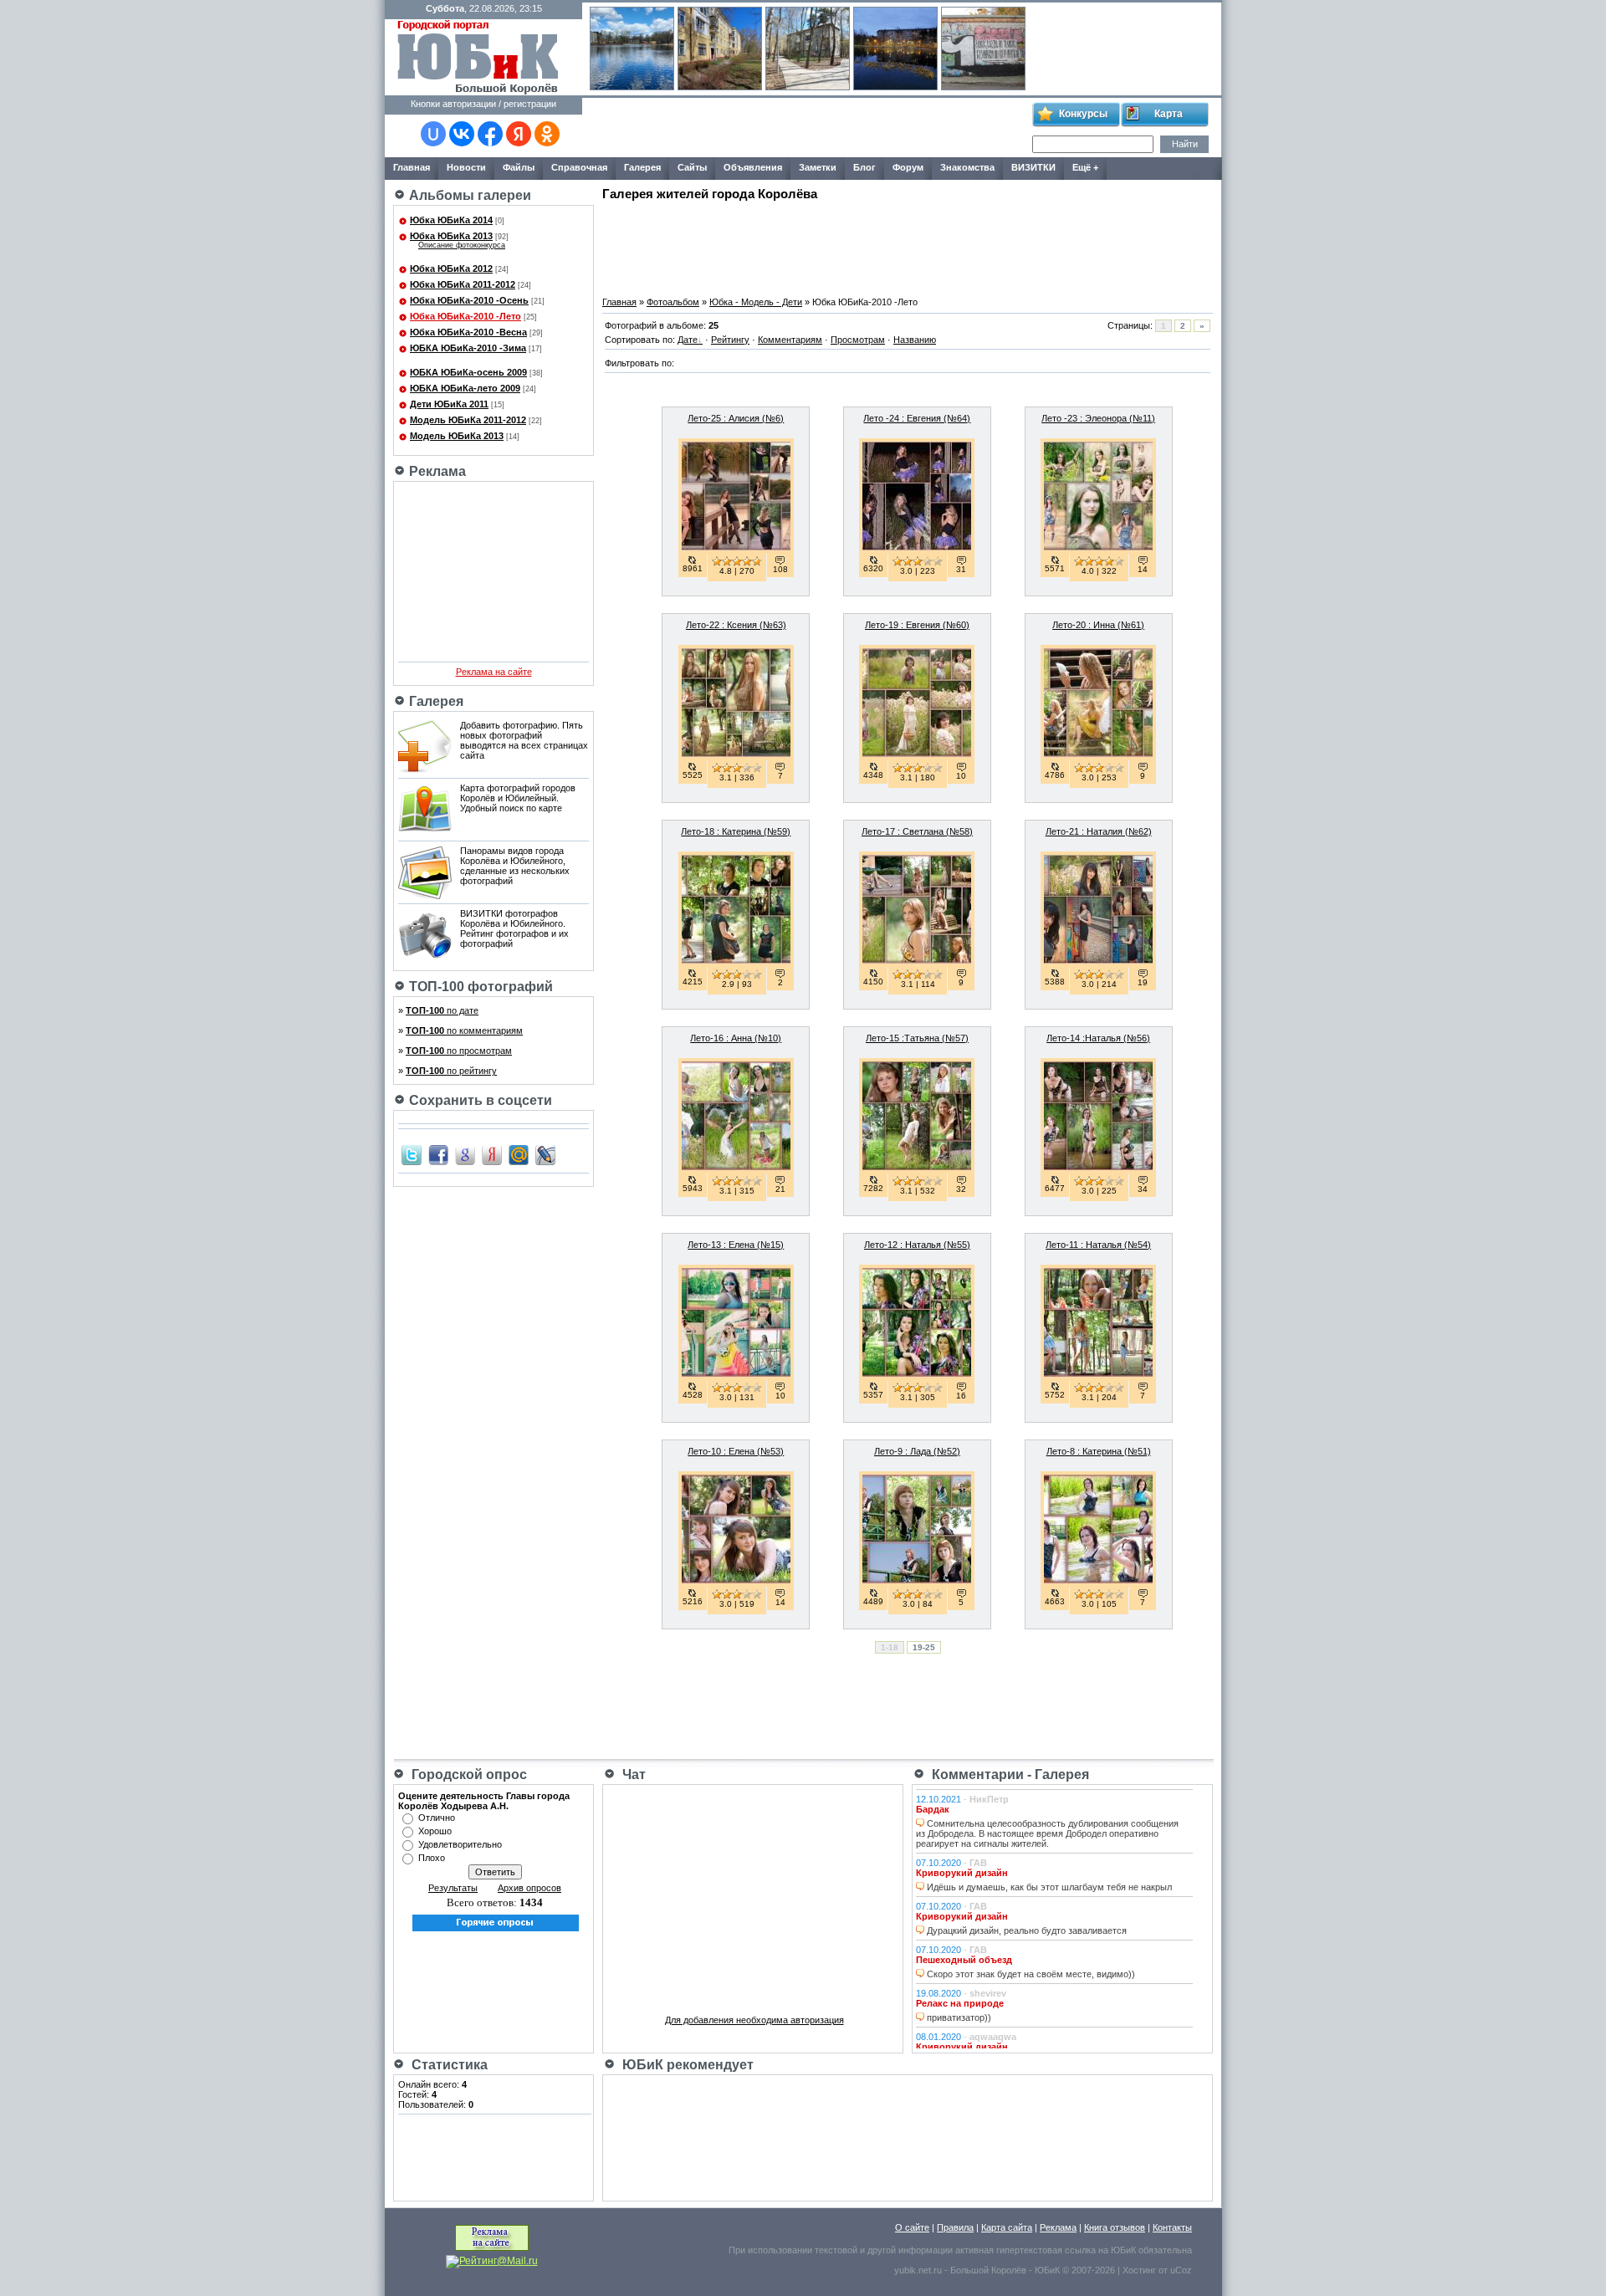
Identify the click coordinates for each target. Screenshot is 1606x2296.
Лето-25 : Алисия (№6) (736, 418)
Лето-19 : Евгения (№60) (917, 625)
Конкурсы (1083, 114)
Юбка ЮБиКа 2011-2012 (463, 284)
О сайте (912, 2227)
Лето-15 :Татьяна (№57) (917, 1038)
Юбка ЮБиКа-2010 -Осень (469, 300)
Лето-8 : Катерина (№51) (1099, 1451)
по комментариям (464, 1030)
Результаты (453, 1888)
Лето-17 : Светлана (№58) (917, 831)
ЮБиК (1123, 2250)
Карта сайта (1007, 2227)
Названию (915, 340)
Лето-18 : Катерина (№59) (736, 831)
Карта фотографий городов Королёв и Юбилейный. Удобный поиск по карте (518, 798)
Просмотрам (858, 340)
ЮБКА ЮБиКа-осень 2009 (468, 372)
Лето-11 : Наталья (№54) (1098, 1245)
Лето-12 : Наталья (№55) (917, 1245)
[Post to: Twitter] (412, 1154)
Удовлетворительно (460, 1844)
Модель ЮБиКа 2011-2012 (468, 420)
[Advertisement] (806, 128)
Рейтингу (730, 340)
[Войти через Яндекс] (519, 134)
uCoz (1181, 2270)
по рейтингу (451, 1071)
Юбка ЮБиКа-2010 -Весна (468, 332)
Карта (1169, 114)
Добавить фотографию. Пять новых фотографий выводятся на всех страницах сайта (524, 740)
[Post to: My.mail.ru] (519, 1154)
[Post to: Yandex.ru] (492, 1154)
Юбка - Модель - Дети (756, 302)
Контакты (1172, 2227)
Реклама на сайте (494, 672)
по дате (442, 1010)
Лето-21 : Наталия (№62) (1099, 831)
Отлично (437, 1818)
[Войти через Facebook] (490, 134)
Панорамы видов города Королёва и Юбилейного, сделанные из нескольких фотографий (515, 866)
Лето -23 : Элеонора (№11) (1098, 418)
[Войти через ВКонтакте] (462, 134)
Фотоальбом (673, 302)
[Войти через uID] (433, 134)
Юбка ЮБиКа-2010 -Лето (465, 316)
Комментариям (790, 340)
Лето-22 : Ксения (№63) (736, 625)
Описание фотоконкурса (462, 245)
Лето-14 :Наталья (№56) (1098, 1038)
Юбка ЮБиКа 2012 (451, 268)
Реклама (1058, 2227)
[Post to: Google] (465, 1154)
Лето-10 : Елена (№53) (736, 1451)
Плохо (432, 1858)
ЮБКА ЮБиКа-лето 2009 (465, 388)
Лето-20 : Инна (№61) (1098, 625)
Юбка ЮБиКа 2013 (451, 236)
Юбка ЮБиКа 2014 (451, 220)
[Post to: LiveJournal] (545, 1154)
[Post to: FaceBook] (438, 1154)
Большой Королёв (988, 2270)
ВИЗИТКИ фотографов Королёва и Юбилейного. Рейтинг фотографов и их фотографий (514, 928)
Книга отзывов (1115, 2227)
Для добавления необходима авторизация (754, 2020)
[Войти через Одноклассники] (547, 134)
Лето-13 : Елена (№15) (736, 1245)
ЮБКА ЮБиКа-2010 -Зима (468, 348)
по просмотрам (459, 1051)
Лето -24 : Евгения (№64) (917, 418)
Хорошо (435, 1831)
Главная (619, 302)
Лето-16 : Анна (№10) (736, 1038)
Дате (688, 340)
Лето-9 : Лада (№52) (917, 1451)
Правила (955, 2227)
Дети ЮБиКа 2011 (449, 404)
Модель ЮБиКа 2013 (457, 436)
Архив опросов (529, 1888)
